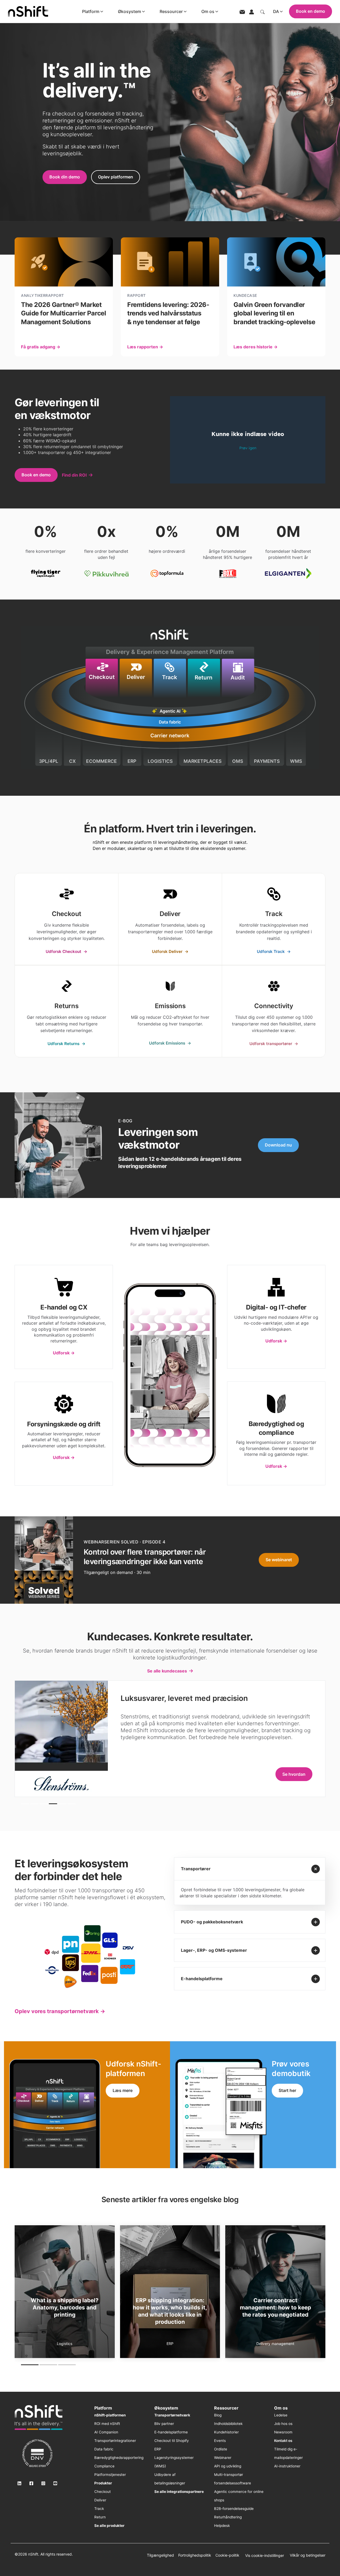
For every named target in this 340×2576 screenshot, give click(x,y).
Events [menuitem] (220, 2441)
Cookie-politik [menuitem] (227, 2555)
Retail (65, 2344)
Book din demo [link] (65, 177)
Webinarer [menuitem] (223, 2458)
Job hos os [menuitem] (283, 2424)
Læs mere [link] (123, 2090)
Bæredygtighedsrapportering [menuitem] (119, 2458)
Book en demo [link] (36, 475)
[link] (67, 919)
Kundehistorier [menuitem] (226, 2432)
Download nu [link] (278, 1145)
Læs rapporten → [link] (145, 347)
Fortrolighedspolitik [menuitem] (195, 2555)
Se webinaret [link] (279, 1560)
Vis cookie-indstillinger (265, 2555)
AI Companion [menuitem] (106, 2432)
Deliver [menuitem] (100, 2500)
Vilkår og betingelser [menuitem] (308, 2555)
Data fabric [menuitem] (104, 2449)
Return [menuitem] (100, 2517)
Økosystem (129, 11)
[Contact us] (242, 12)
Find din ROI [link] (74, 475)
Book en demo (311, 11)
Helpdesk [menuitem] (222, 2526)
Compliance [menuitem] (104, 2466)
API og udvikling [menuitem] (228, 2466)
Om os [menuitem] (281, 2408)
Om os (208, 11)
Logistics (170, 2344)
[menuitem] (110, 2415)
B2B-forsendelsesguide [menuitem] (234, 2509)
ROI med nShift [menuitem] (107, 2424)
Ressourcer (171, 11)
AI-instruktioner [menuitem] (287, 2466)
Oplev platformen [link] (116, 177)
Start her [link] (287, 2090)
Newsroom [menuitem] (283, 2432)
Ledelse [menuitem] (281, 2415)
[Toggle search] (262, 11)
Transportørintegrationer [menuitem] (115, 2441)
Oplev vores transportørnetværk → (60, 2011)
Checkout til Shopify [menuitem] (172, 2441)
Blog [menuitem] (218, 2415)
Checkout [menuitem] (103, 2492)
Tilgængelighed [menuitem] (160, 2555)
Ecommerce (275, 2344)
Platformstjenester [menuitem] (110, 2475)
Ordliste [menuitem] (221, 2449)
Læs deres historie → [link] (256, 347)
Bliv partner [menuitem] (164, 2424)
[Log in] (252, 11)
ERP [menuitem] (158, 2449)
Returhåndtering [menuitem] (228, 2517)
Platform (91, 11)
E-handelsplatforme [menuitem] (171, 2432)
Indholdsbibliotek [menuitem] (228, 2424)
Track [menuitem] (99, 2509)
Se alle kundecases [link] (167, 1671)
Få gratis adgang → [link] (41, 347)
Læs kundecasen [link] (288, 1774)
